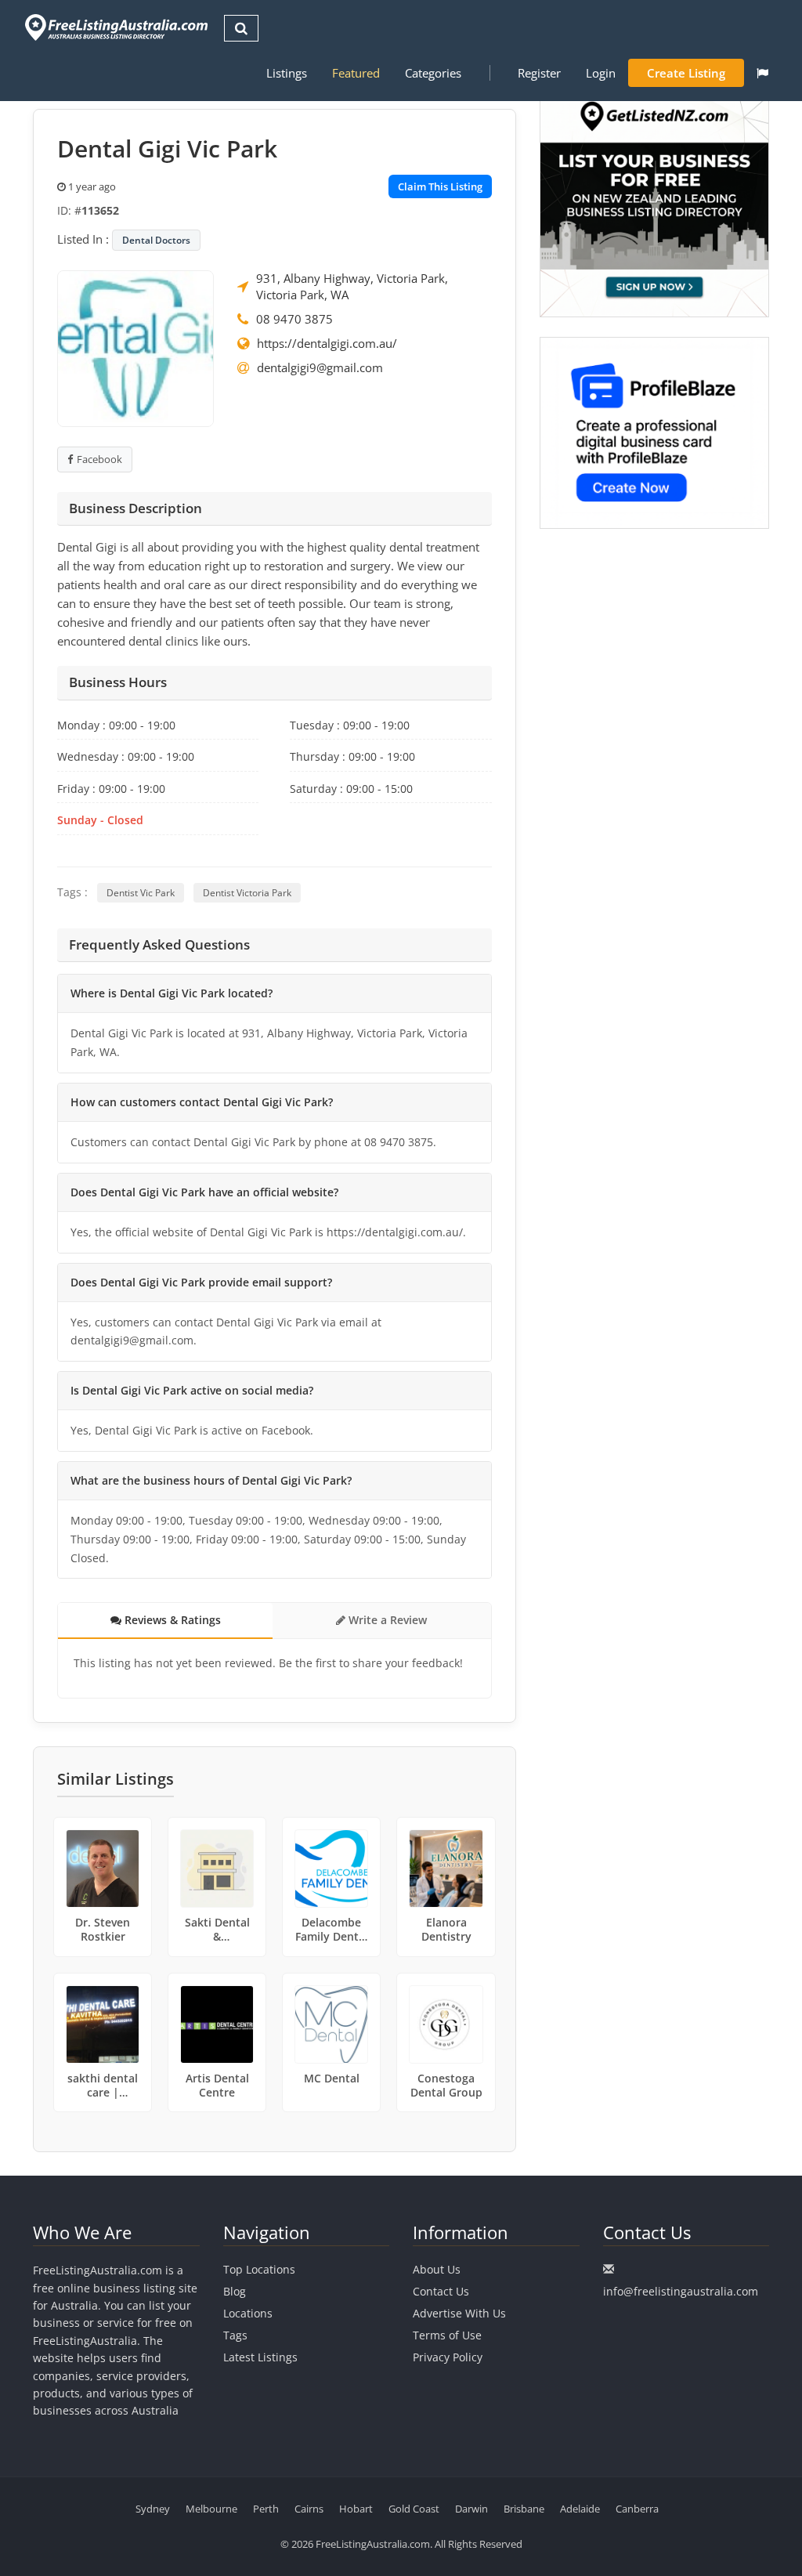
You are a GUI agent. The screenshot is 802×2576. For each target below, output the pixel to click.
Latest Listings (260, 2357)
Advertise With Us (459, 2313)
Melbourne (211, 2509)
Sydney (153, 2509)
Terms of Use (447, 2335)
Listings (287, 73)
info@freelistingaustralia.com (681, 2291)
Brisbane (524, 2509)
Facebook (99, 459)
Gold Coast (414, 2509)
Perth (266, 2509)
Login (601, 73)
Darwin (471, 2509)
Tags (235, 2335)
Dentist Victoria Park (247, 893)
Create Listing (686, 73)
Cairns (309, 2509)
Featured (356, 73)
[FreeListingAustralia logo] (115, 27)
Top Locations (259, 2269)
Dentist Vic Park (141, 893)
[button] (762, 73)
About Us (437, 2269)
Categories (433, 73)
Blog (235, 2291)
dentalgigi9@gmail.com (320, 367)
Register (539, 73)
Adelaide (580, 2509)
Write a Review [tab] (386, 1620)
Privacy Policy (448, 2357)
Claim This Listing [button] (440, 186)
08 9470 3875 (294, 319)
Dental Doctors (156, 240)
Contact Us (441, 2291)
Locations (248, 2313)
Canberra (637, 2509)
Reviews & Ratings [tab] (171, 1620)
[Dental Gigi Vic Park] (135, 347)
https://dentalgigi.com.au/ (327, 343)
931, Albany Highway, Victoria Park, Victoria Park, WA (352, 286)
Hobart (356, 2509)
